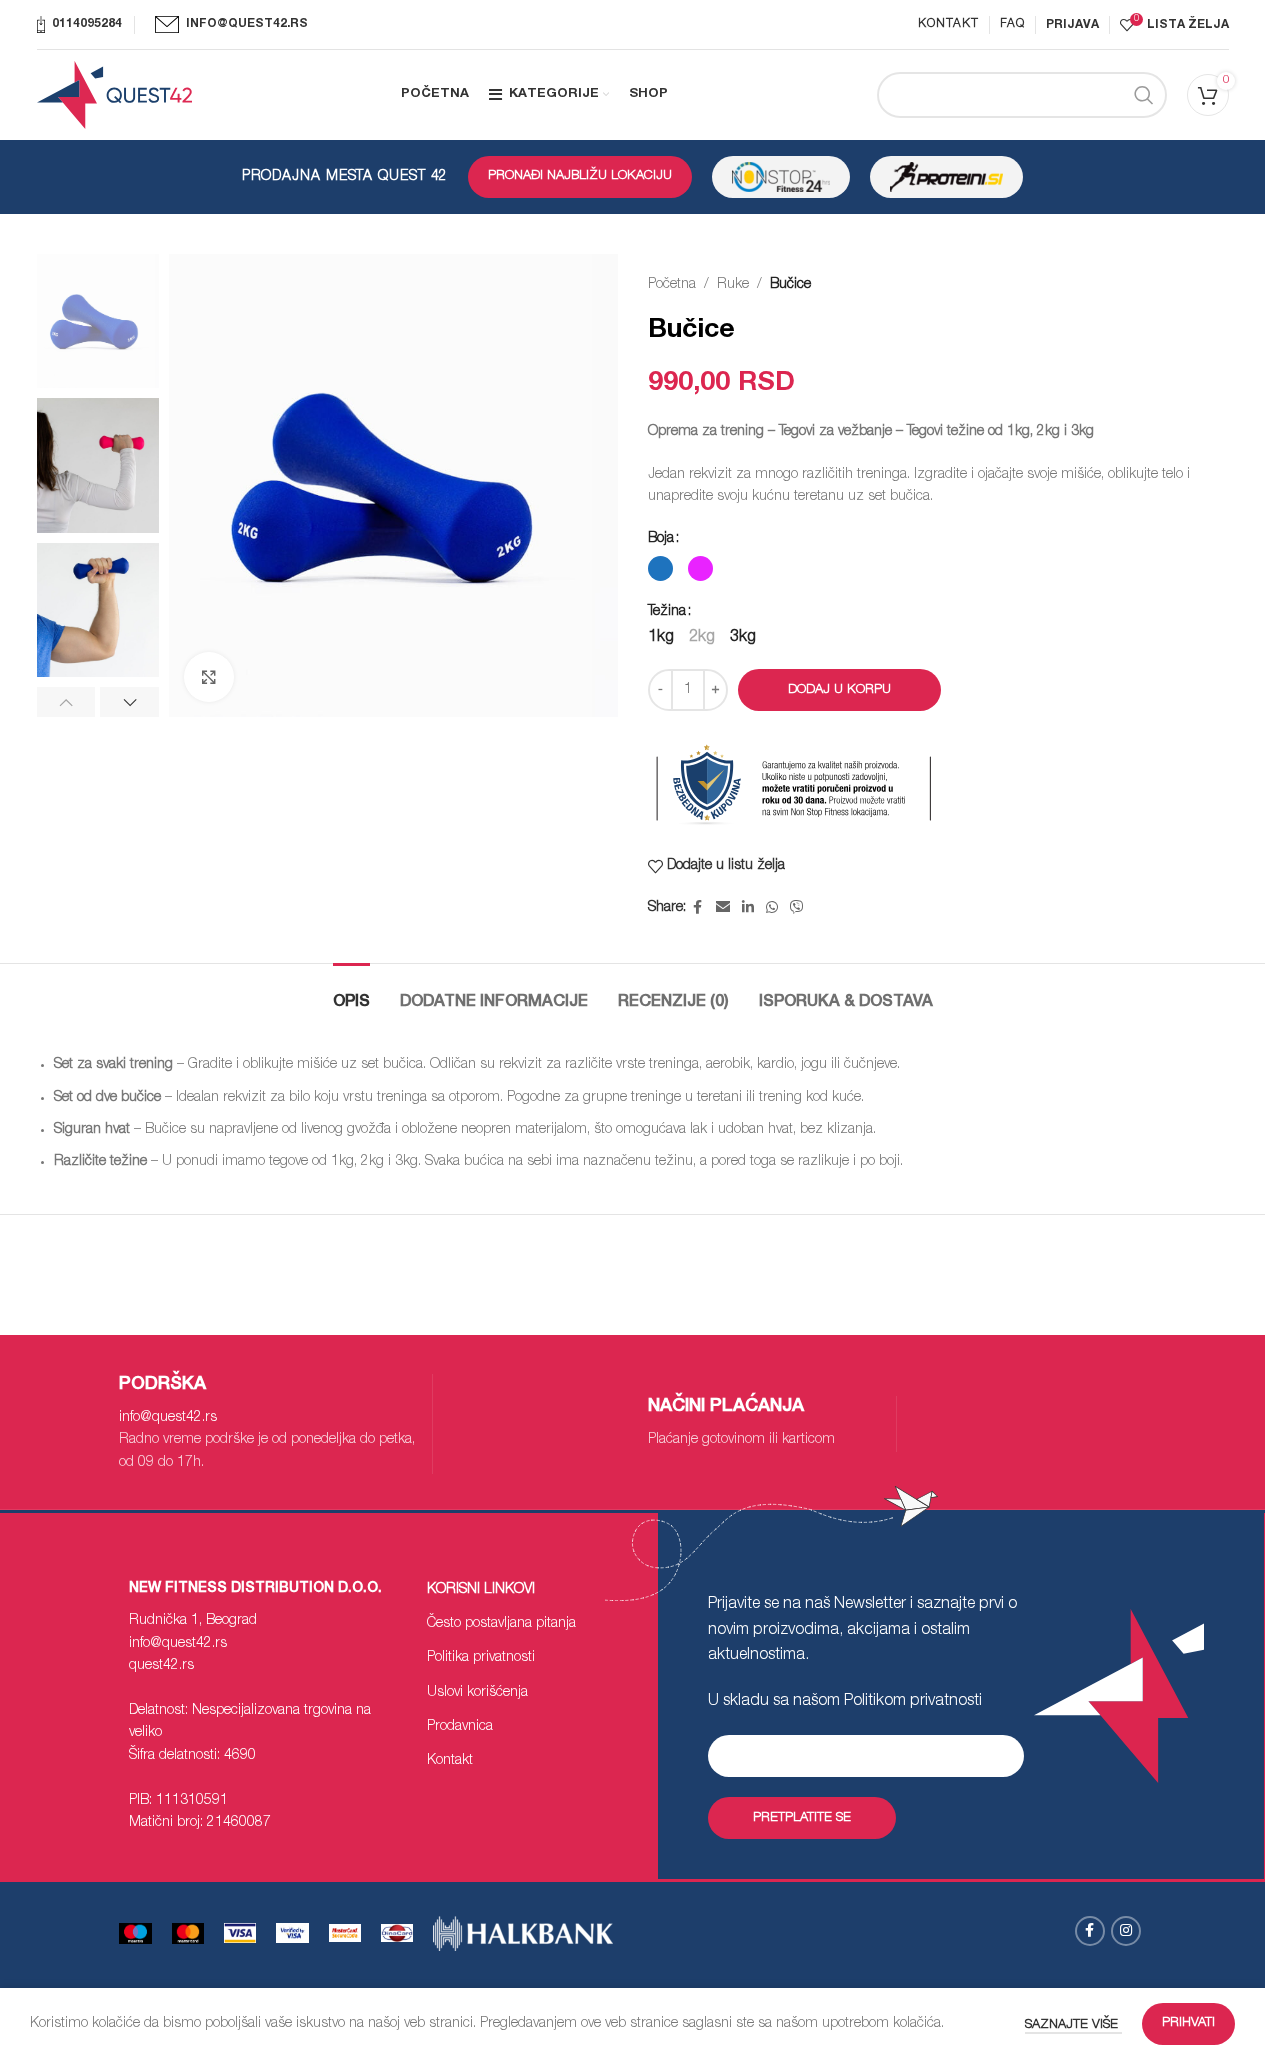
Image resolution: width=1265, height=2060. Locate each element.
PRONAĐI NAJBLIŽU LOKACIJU (580, 176)
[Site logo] (114, 96)
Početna (672, 285)
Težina (667, 612)
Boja (661, 539)
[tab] (351, 993)
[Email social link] (723, 908)
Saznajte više (1073, 2025)
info (168, 1418)
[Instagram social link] (1126, 1931)
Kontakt (450, 1761)
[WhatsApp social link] (772, 908)
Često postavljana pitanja (501, 1624)
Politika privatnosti (481, 1658)
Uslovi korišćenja (477, 1693)
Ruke (733, 285)
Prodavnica (460, 1727)
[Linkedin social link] (748, 908)
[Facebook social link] (698, 908)
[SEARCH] (1144, 95)
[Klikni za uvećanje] (209, 677)
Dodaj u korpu (839, 690)
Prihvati (1188, 2023)
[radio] (660, 568)
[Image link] (292, 1934)
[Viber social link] (797, 908)
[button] (66, 702)
